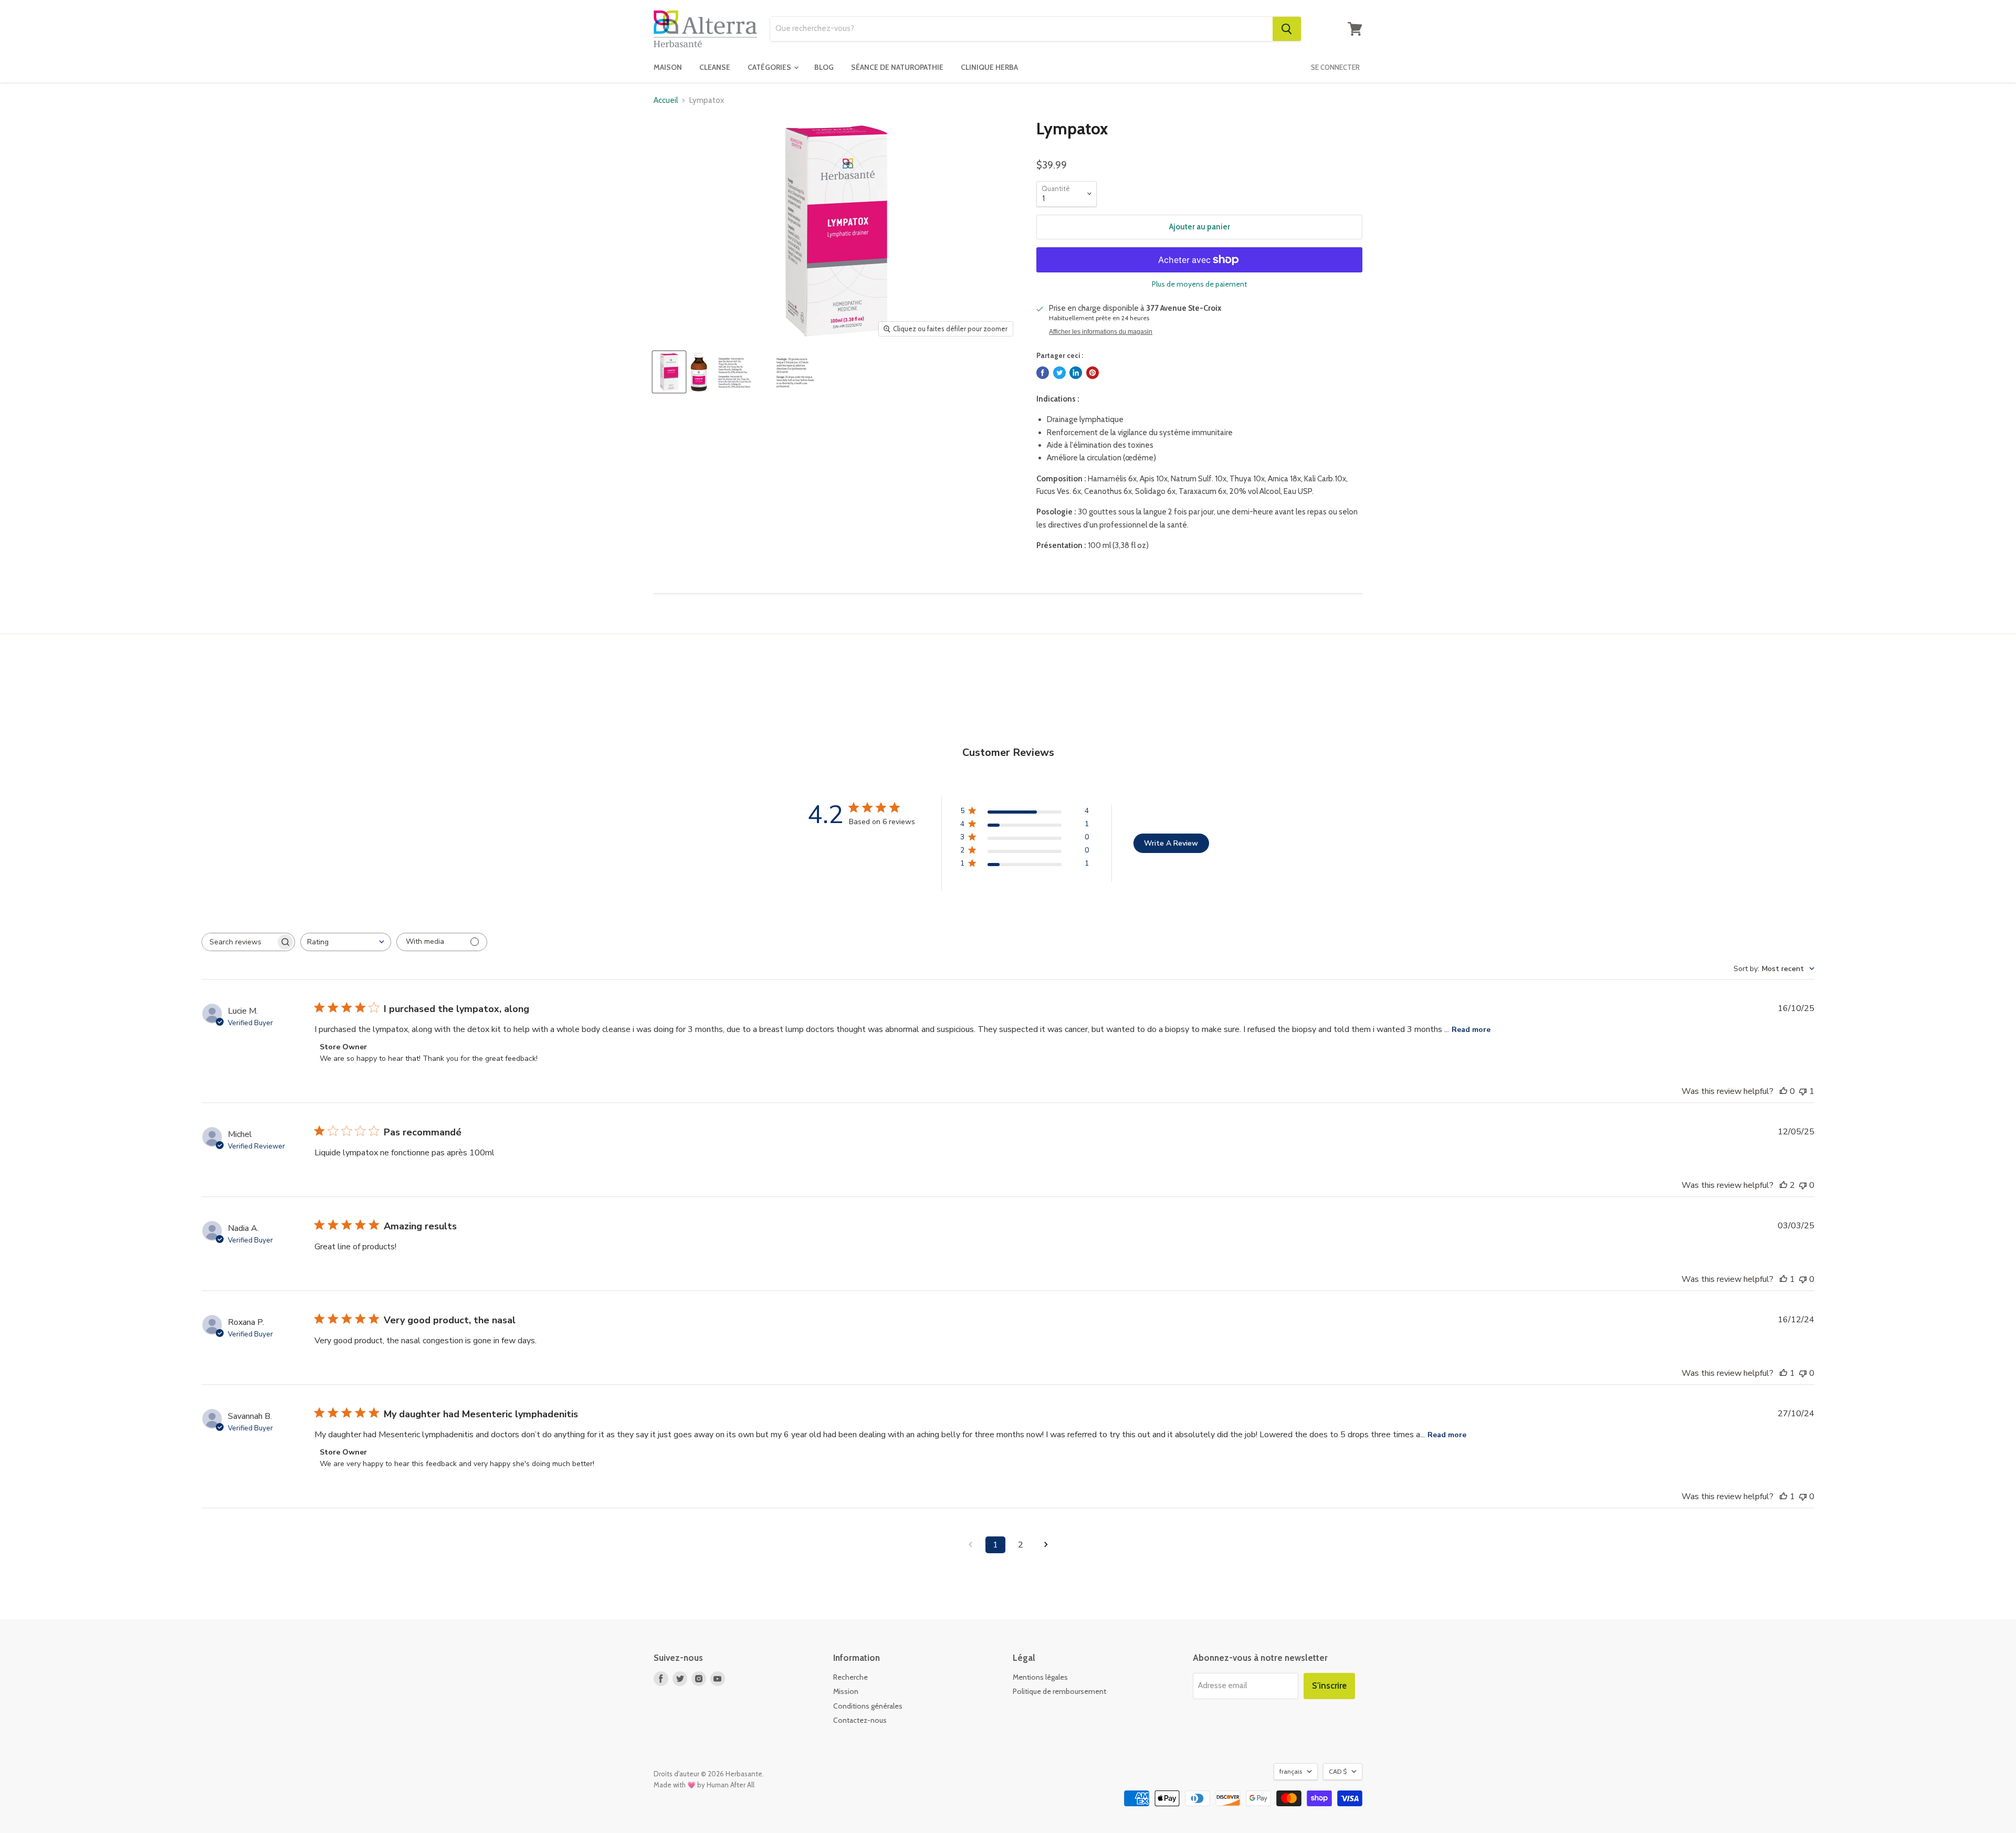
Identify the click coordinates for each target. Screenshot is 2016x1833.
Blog (824, 67)
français (1291, 1771)
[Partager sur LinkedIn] (1076, 373)
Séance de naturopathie (897, 67)
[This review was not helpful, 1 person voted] (1803, 1091)
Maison (668, 67)
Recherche (850, 1677)
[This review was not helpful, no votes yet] (1803, 1185)
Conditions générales (868, 1706)
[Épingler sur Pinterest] (1093, 373)
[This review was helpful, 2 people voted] (1783, 1185)
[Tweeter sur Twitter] (1059, 373)
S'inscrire (1329, 1685)
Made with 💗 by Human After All (704, 1785)
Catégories (770, 67)
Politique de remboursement (1059, 1691)
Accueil (666, 101)
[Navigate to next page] (1046, 1545)
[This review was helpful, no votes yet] (1783, 1091)
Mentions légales (1040, 1677)
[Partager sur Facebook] (1043, 373)
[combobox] (1021, 29)
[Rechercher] (1287, 29)
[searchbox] (239, 942)
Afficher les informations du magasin (1101, 332)
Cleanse (715, 67)
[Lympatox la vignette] (669, 372)
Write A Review (1171, 843)
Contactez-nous (860, 1720)
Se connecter (1335, 67)
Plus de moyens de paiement (1199, 284)
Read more (1471, 1030)
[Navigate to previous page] (970, 1545)
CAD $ (1338, 1771)
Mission (846, 1691)
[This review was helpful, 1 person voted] (1783, 1279)
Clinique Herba (989, 67)
